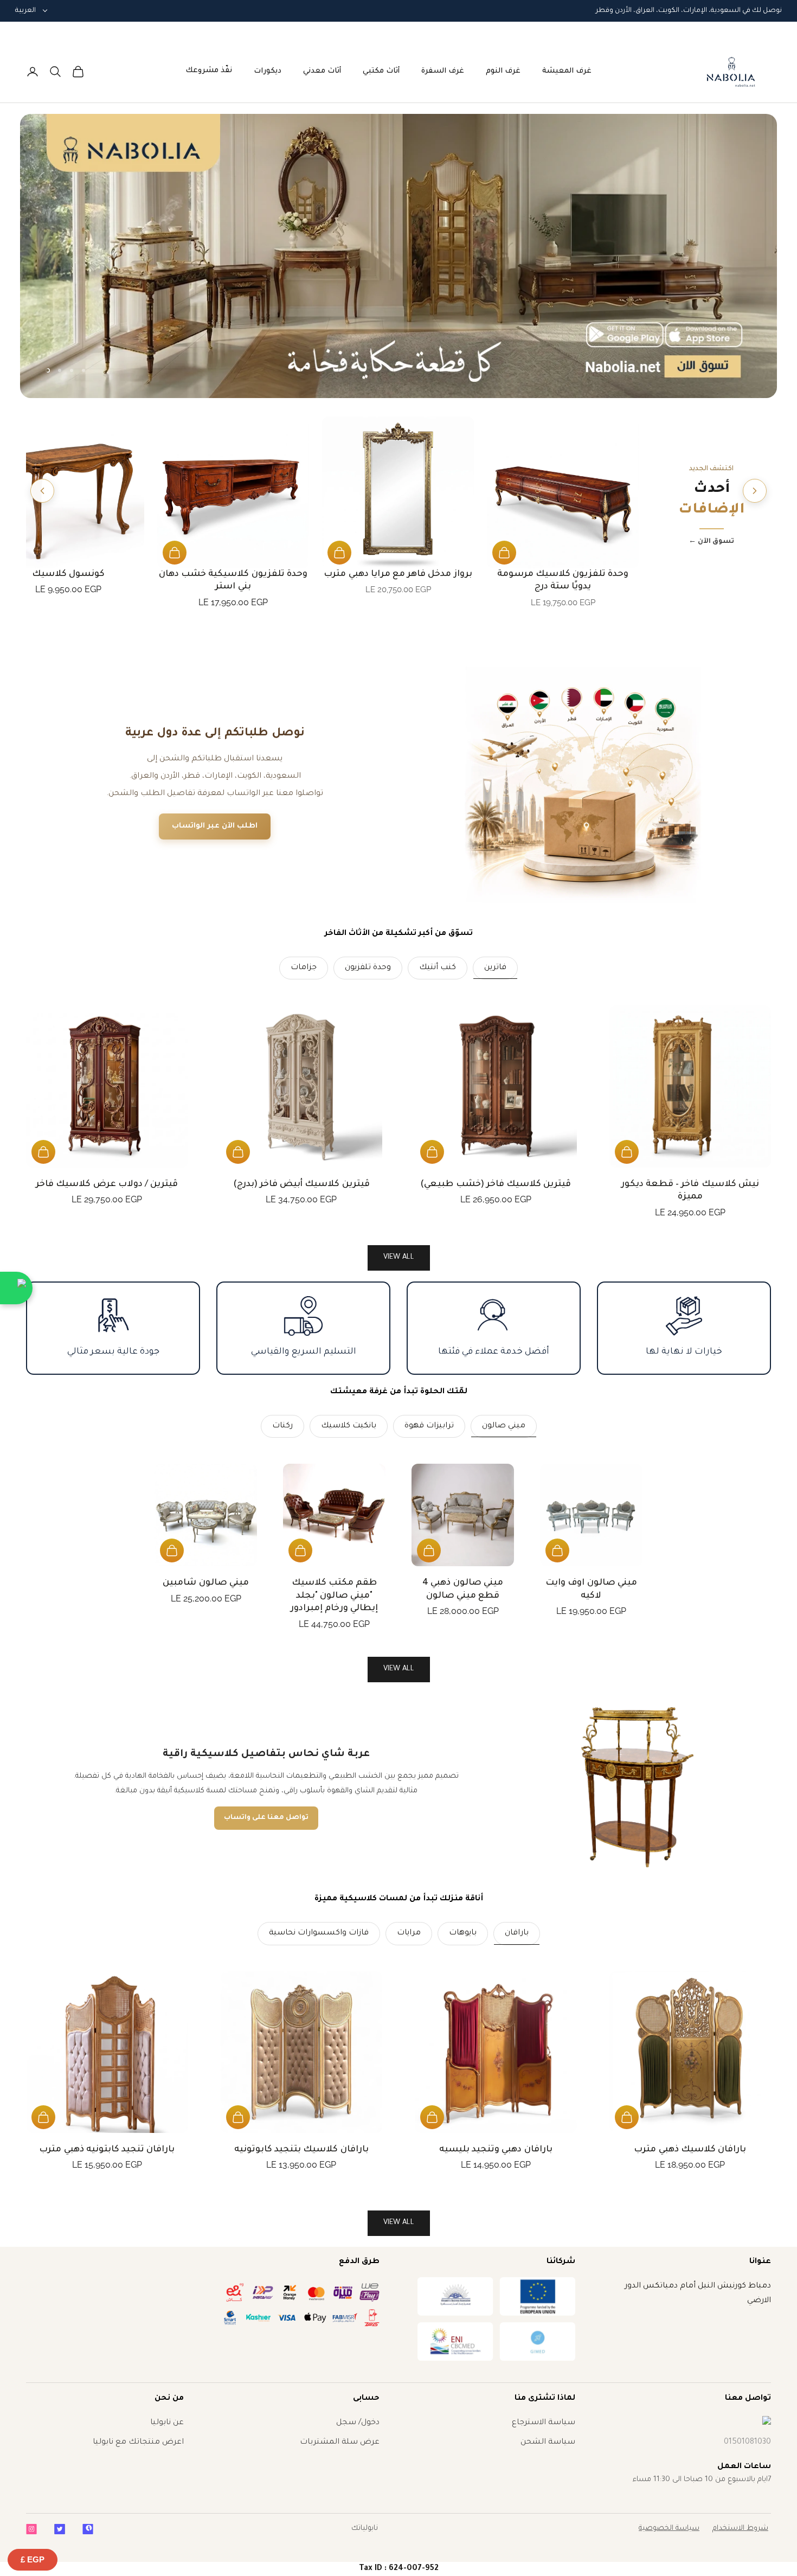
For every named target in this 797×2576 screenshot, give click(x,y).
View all (399, 1257)
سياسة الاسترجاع (544, 2423)
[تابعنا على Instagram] (31, 2529)
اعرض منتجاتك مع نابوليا (138, 2443)
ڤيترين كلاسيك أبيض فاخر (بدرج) (301, 1184)
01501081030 (747, 2443)
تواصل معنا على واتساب (266, 1818)
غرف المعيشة (567, 71)
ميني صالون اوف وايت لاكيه (591, 1589)
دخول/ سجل (358, 2423)
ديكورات (268, 71)
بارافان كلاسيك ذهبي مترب (690, 2150)
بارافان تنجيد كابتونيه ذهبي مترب (107, 2150)
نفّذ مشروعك (209, 71)
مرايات (409, 1933)
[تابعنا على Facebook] (88, 2529)
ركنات (282, 1426)
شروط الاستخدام (740, 2529)
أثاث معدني (322, 71)
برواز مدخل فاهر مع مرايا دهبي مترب (398, 574)
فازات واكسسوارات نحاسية (319, 1933)
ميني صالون (504, 1426)
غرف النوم (503, 71)
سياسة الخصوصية (669, 2529)
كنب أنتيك (438, 968)
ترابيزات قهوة (429, 1426)
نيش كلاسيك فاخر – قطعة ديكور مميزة (690, 1191)
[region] (399, 256)
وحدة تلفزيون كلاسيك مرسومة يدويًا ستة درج (563, 581)
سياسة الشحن (548, 2443)
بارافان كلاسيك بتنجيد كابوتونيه (301, 2150)
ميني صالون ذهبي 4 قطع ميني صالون (463, 1589)
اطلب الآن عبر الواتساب (215, 826)
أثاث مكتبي (381, 71)
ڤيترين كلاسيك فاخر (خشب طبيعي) (496, 1184)
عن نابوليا (167, 2423)
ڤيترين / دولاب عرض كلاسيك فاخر (107, 1184)
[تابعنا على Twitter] (60, 2529)
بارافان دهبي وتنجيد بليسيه (496, 2150)
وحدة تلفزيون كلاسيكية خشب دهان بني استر (233, 581)
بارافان (517, 1933)
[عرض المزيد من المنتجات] (42, 491)
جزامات (304, 968)
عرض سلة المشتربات (340, 2443)
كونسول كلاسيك (68, 574)
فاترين (495, 968)
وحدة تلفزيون (368, 968)
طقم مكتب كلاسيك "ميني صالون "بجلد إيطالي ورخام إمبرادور (334, 1596)
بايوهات (463, 1933)
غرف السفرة (443, 71)
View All (399, 1669)
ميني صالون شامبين (205, 1583)
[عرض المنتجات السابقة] (755, 491)
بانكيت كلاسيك (349, 1426)
